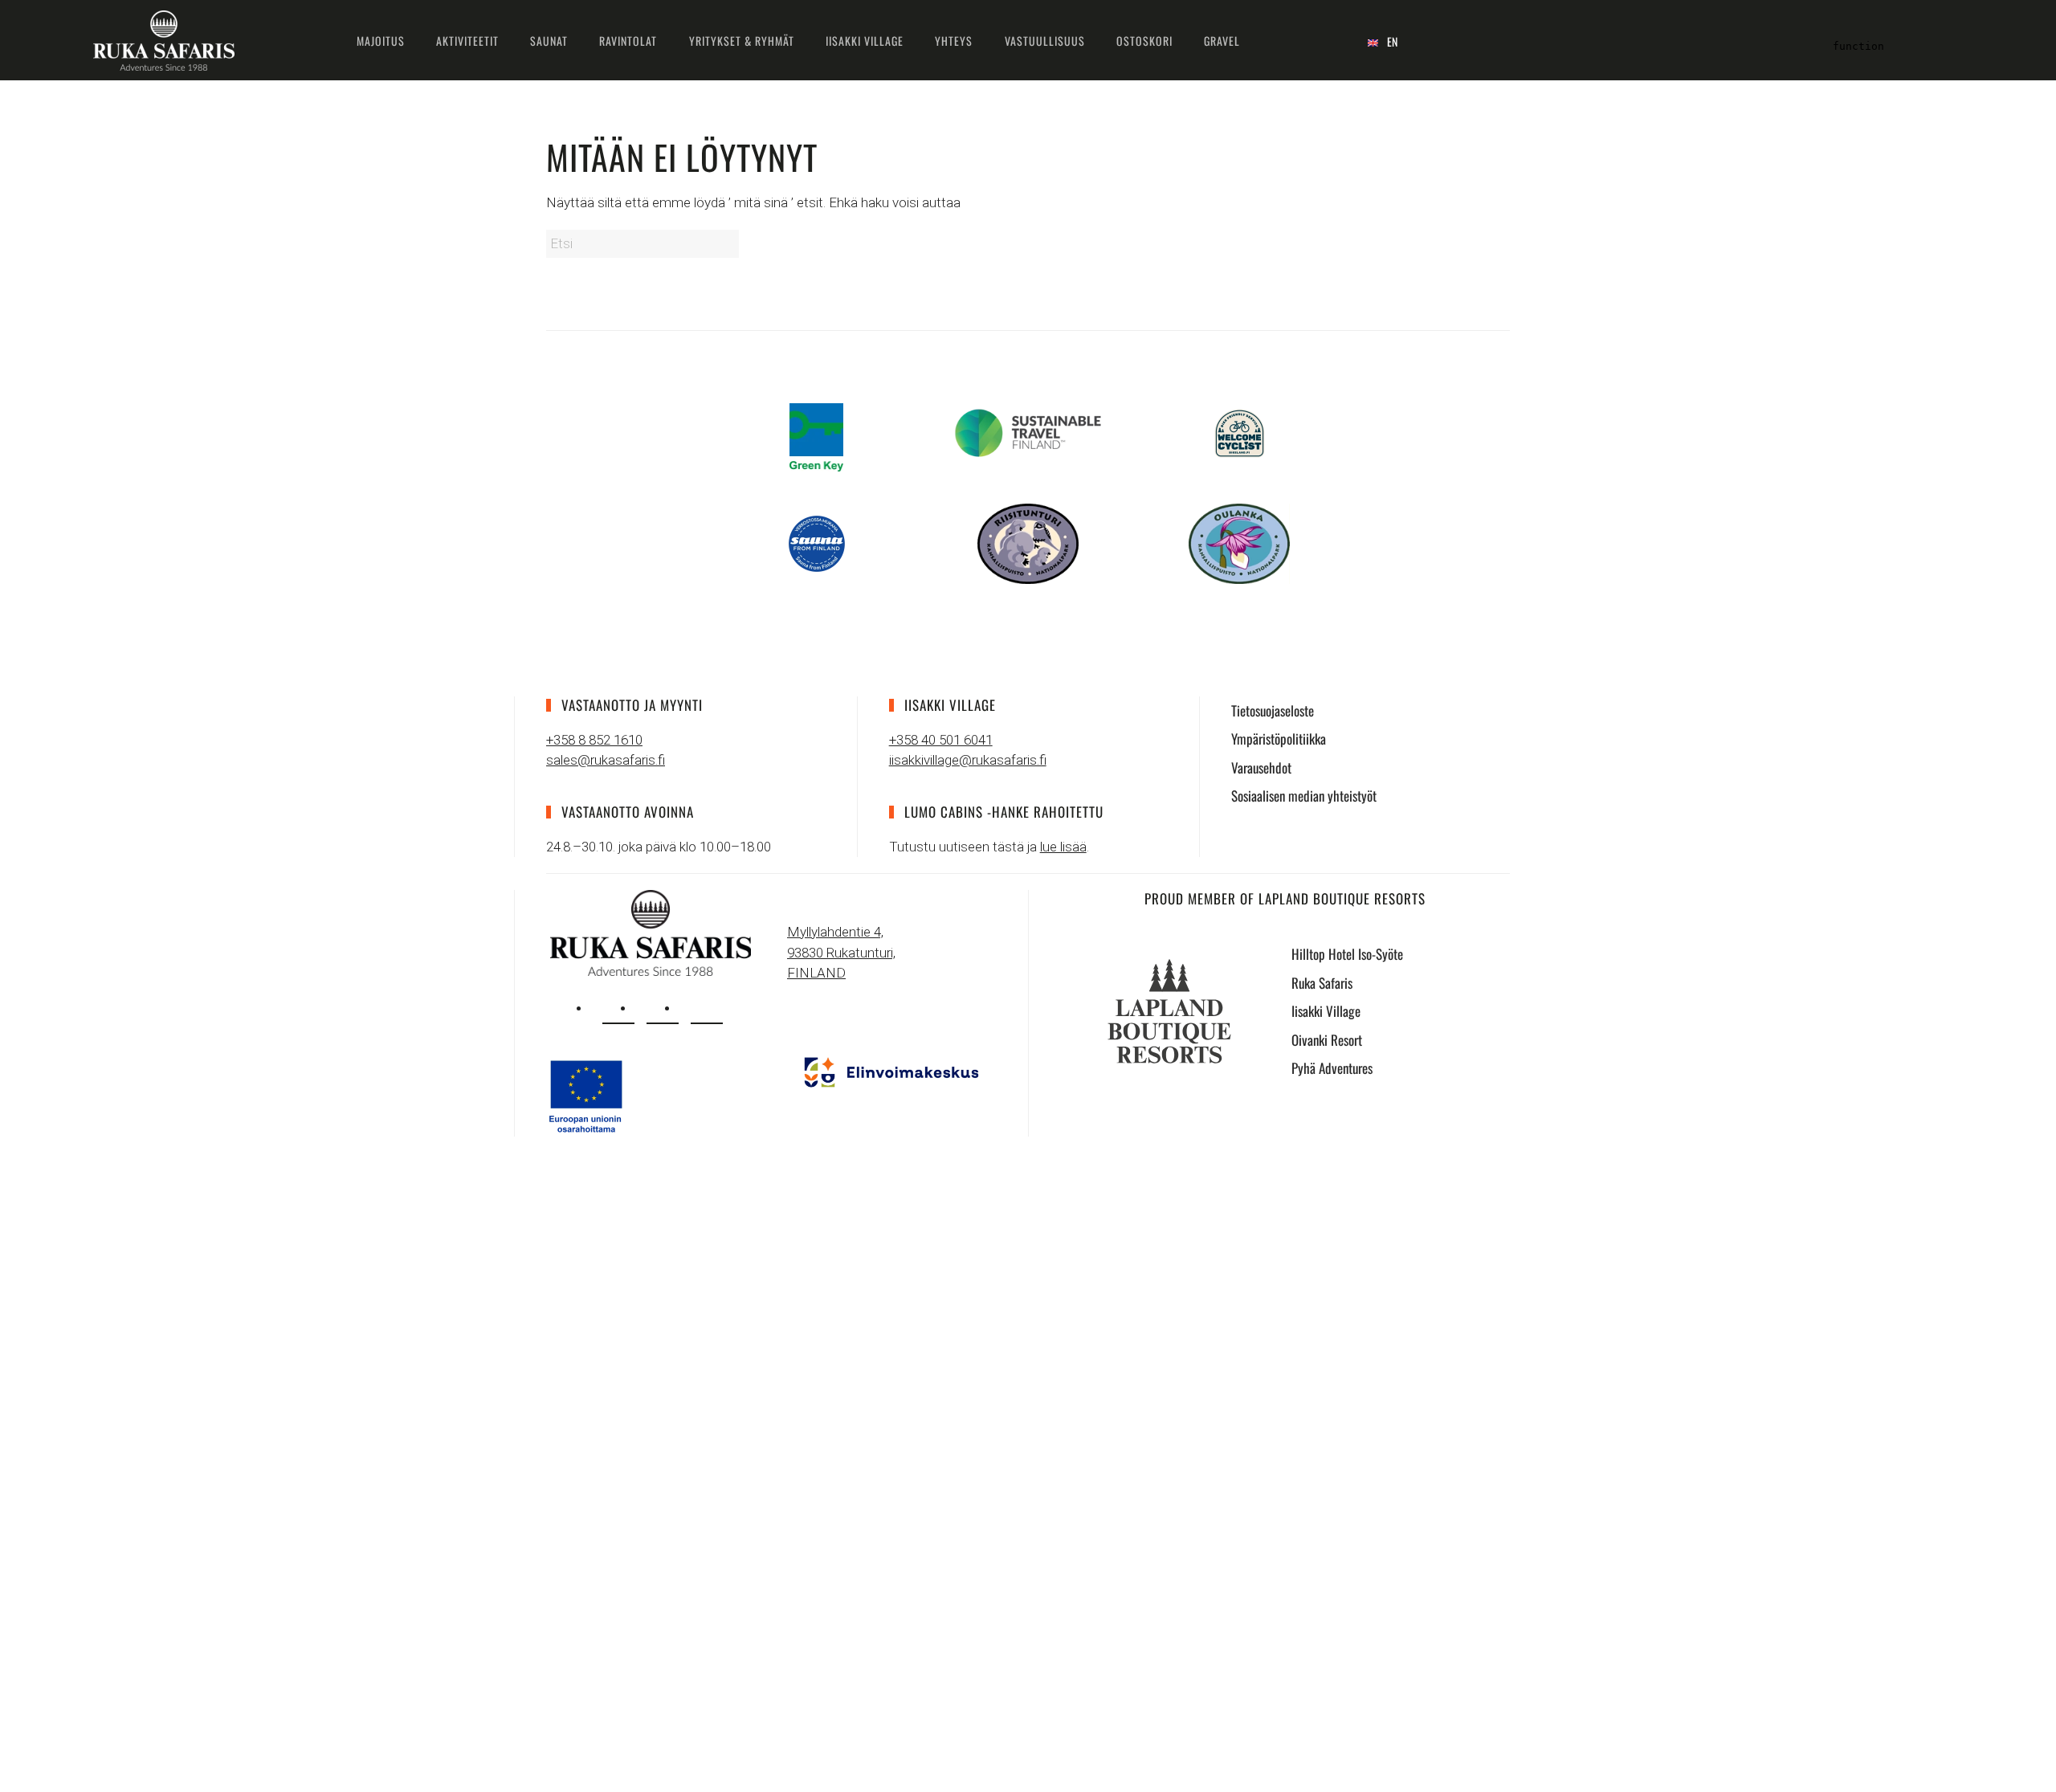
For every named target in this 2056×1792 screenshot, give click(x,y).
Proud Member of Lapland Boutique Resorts (1285, 898)
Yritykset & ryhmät (742, 41)
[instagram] (618, 1008)
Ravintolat (628, 41)
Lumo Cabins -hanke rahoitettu (1004, 812)
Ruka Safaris (1322, 983)
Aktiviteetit (467, 41)
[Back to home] (164, 40)
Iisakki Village (865, 41)
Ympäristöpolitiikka (1279, 739)
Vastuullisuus (1045, 41)
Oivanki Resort (1327, 1040)
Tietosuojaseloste (1273, 710)
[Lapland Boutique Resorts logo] (1169, 1010)
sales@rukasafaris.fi (606, 760)
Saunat (549, 41)
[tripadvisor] (707, 1008)
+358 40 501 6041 (941, 740)
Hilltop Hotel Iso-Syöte (1347, 954)
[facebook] (663, 1008)
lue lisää (1063, 847)
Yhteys (954, 41)
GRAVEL (1222, 41)
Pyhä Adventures (1332, 1068)
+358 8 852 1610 (594, 740)
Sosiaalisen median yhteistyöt (1304, 796)
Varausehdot (1261, 767)
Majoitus (381, 41)
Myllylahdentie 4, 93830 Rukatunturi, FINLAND (841, 952)
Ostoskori (1144, 41)
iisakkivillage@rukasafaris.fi (968, 760)
